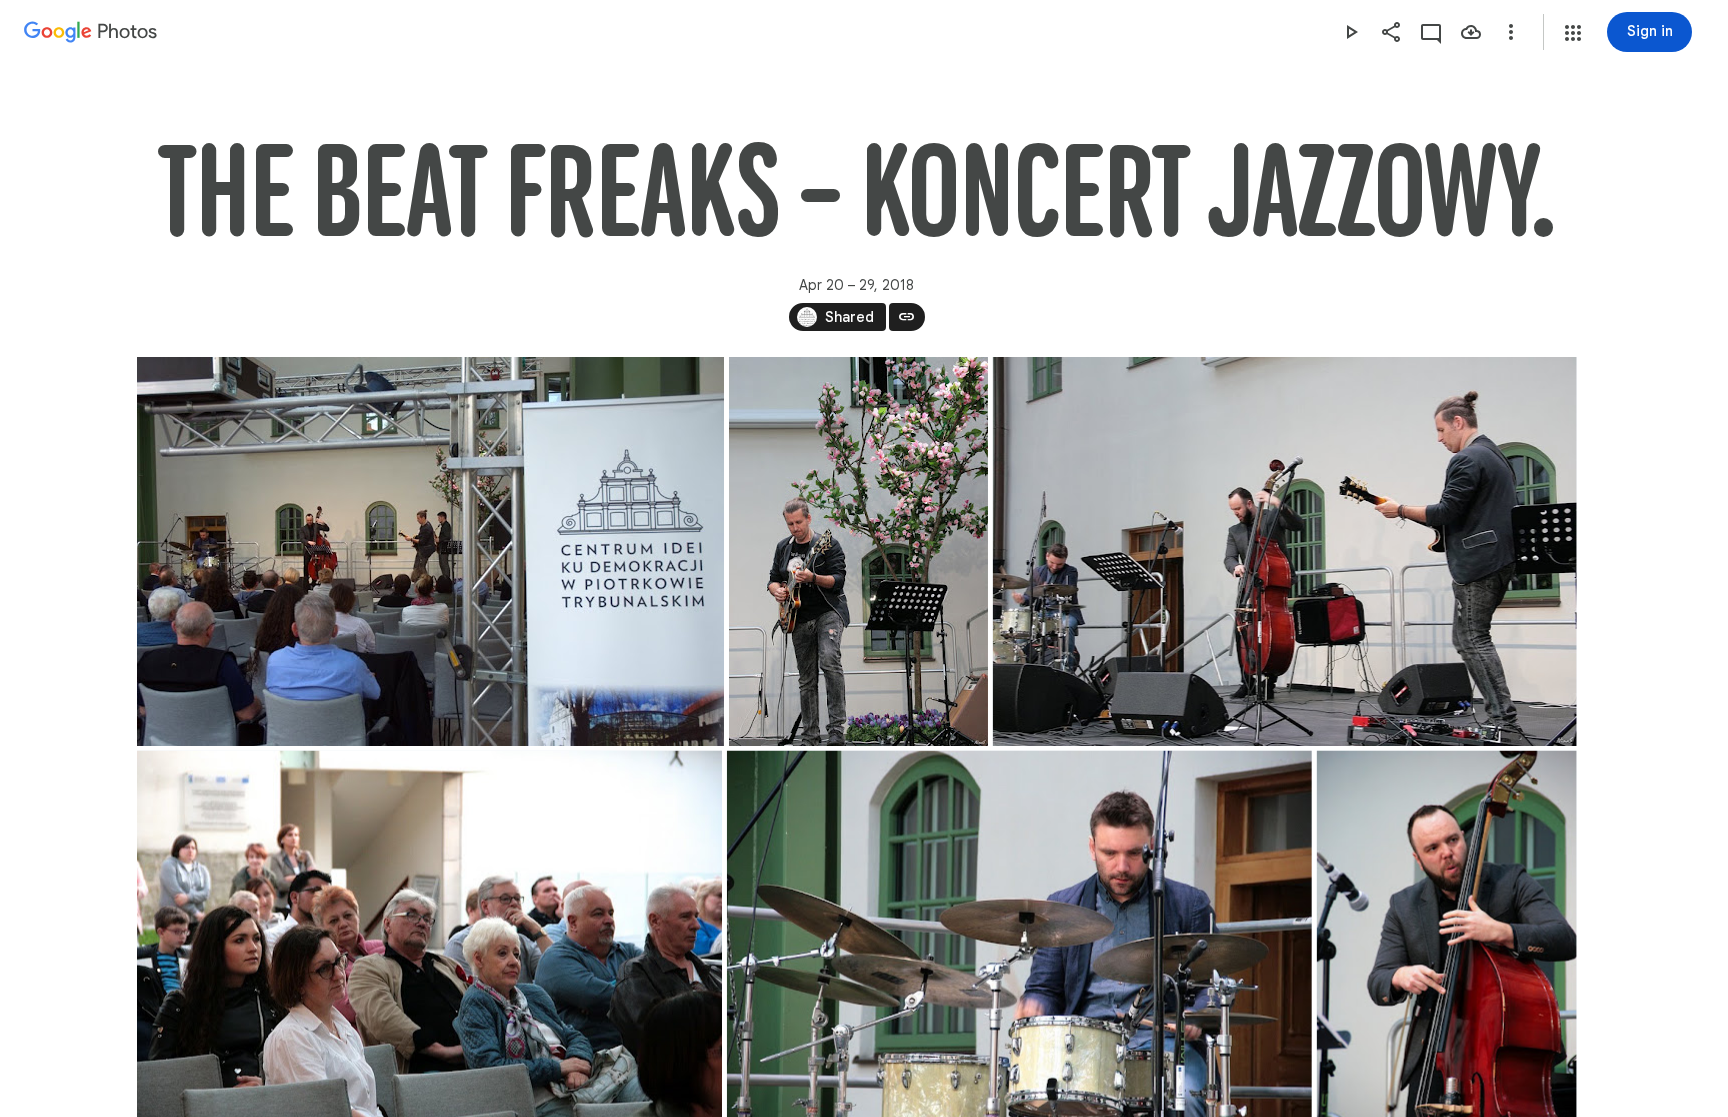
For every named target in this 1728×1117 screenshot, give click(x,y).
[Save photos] (1471, 32)
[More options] (1511, 32)
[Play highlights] (1351, 32)
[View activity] (1431, 32)
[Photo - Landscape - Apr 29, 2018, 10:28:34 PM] (430, 551)
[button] (1573, 33)
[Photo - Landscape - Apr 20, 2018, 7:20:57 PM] (1284, 551)
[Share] (1391, 32)
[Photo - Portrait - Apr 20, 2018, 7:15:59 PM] (857, 551)
